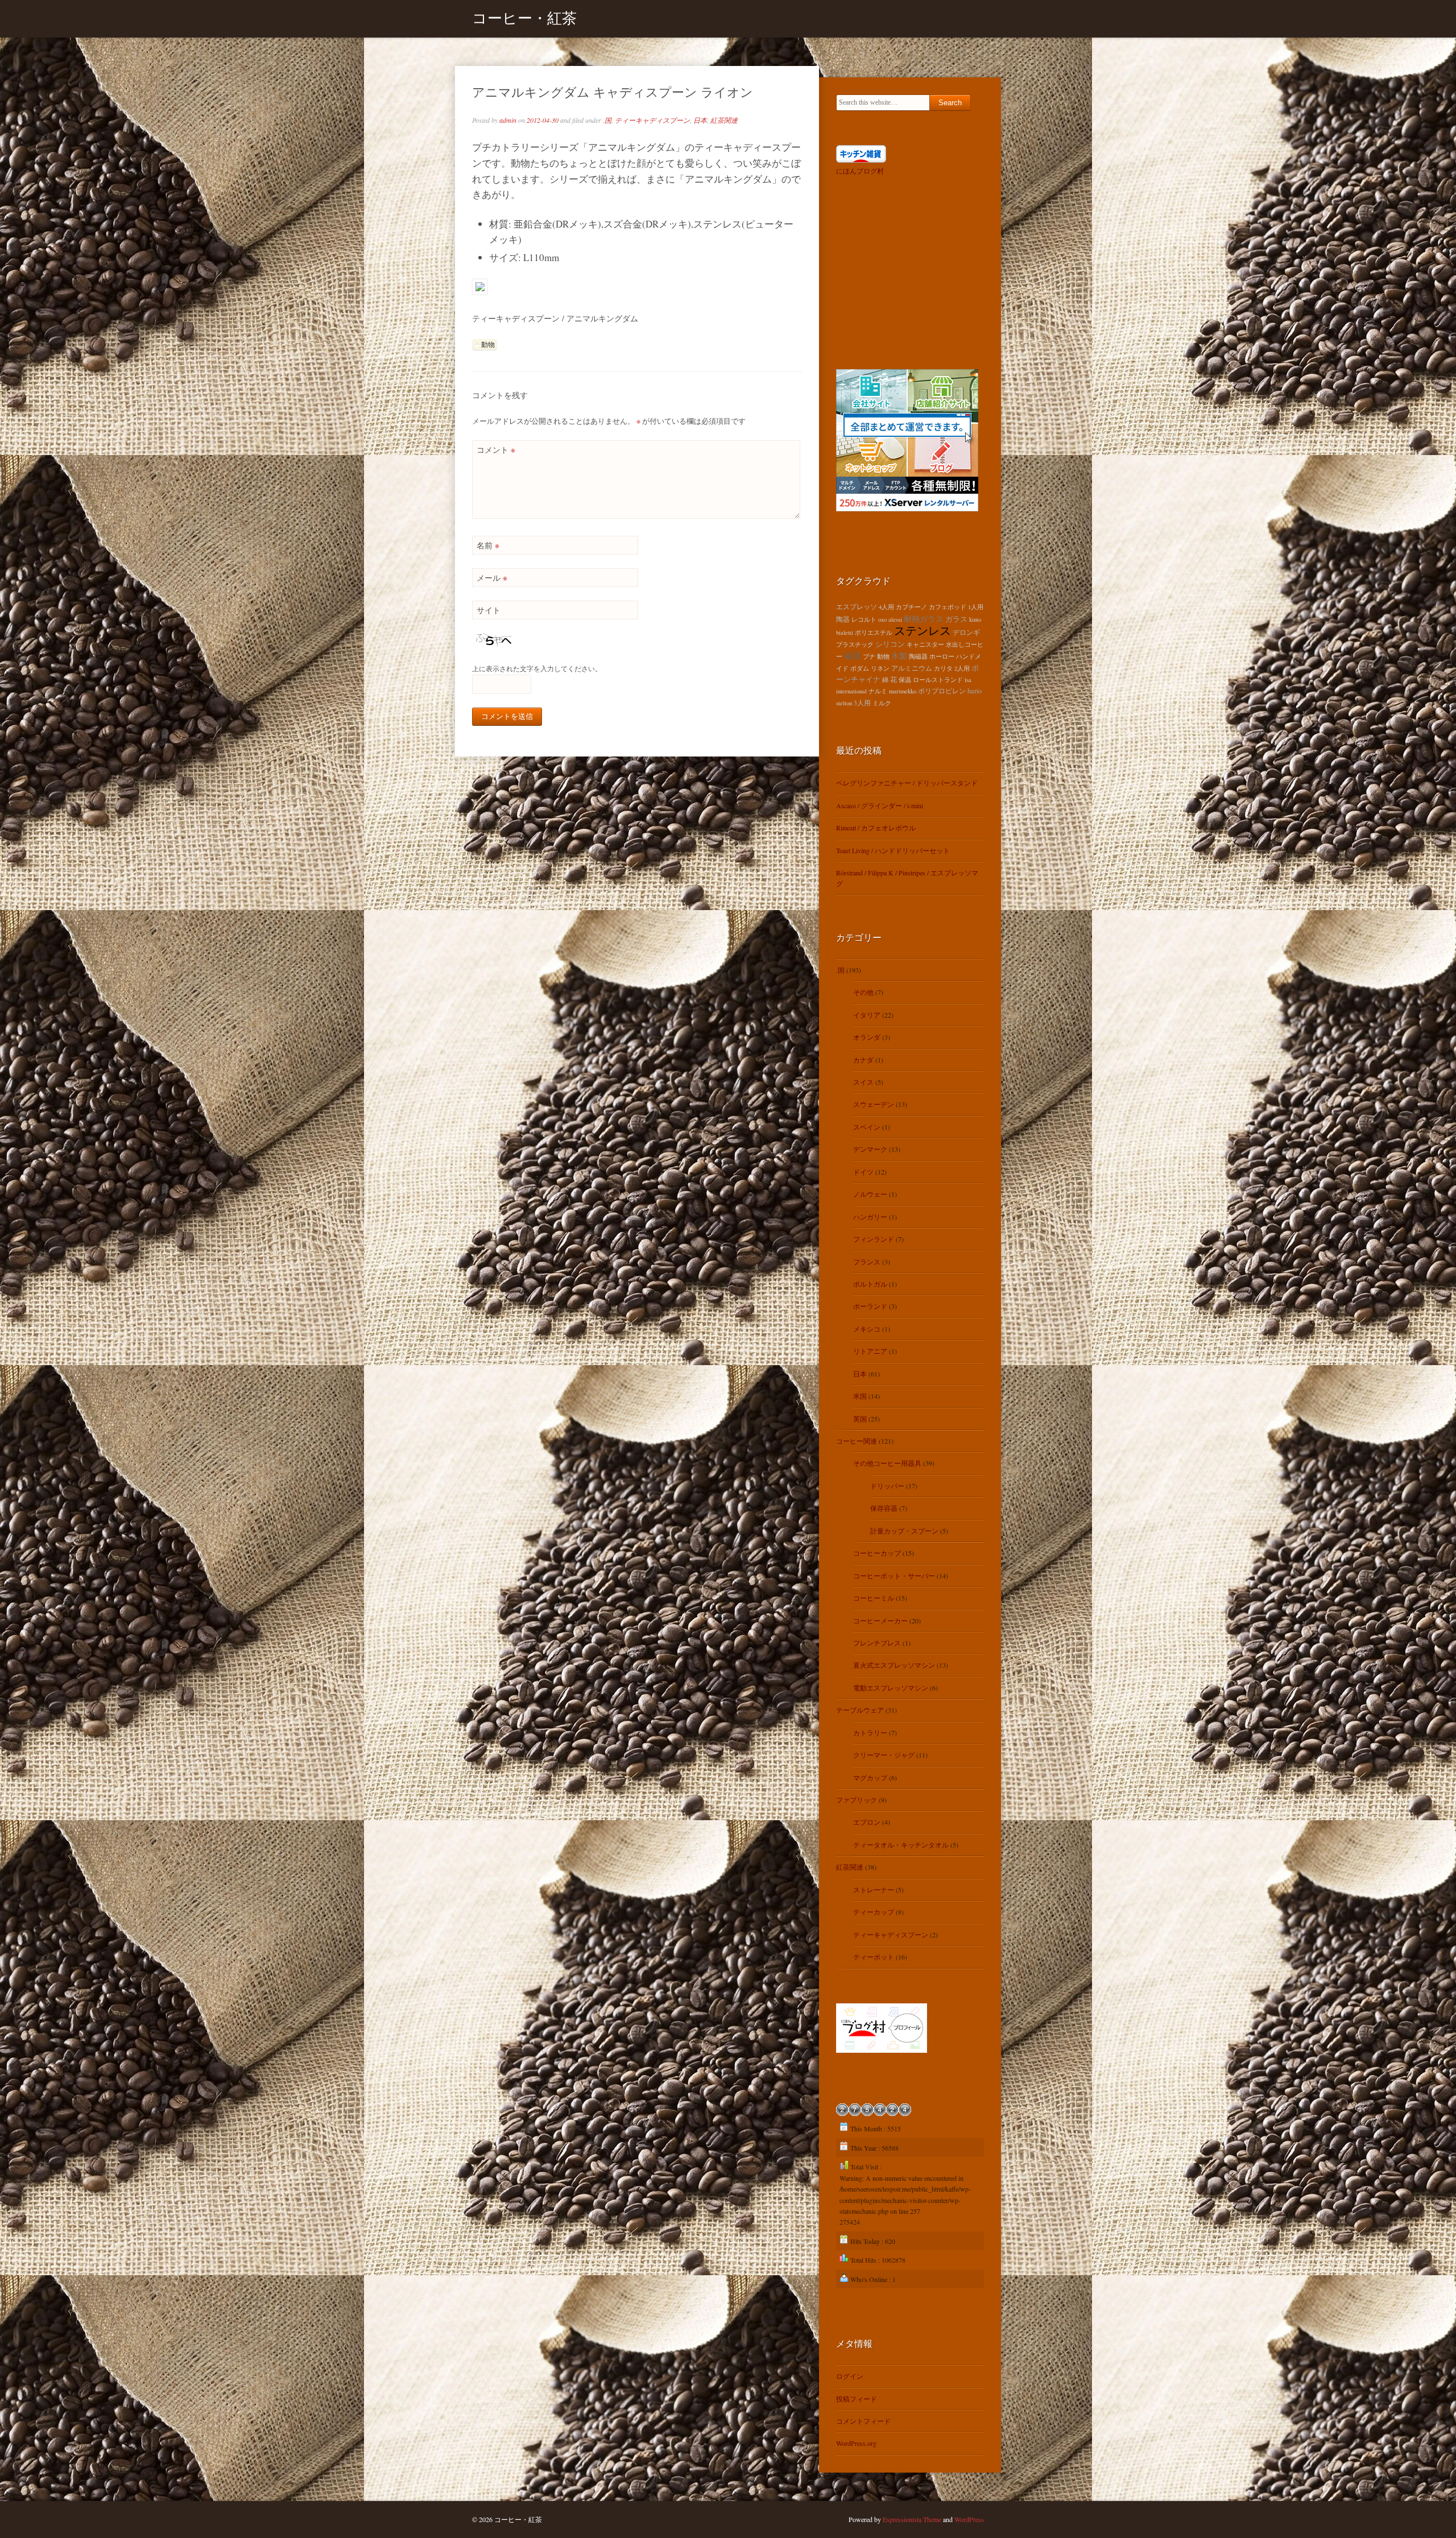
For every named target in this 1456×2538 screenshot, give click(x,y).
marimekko (903, 691)
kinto (975, 619)
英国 (860, 1419)
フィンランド (874, 1239)
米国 (860, 1396)
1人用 (976, 607)
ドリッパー (887, 1486)
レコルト (864, 619)
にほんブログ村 (860, 171)
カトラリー (870, 1733)
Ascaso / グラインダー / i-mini (880, 805)
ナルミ (878, 691)
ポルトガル (870, 1284)
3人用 (862, 703)
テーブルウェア (860, 1710)
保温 (905, 680)
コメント (496, 450)
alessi (895, 619)
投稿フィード (857, 2399)
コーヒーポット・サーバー (894, 1576)
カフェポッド (948, 607)
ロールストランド (938, 680)
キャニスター (925, 644)
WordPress (969, 2519)
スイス (863, 1082)
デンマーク (870, 1149)
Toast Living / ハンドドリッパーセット (893, 850)
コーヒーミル (874, 1598)
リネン (880, 668)
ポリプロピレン (942, 691)
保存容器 (884, 1508)
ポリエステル (874, 633)
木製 (899, 656)
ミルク (882, 703)
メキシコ (867, 1329)
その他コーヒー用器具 (887, 1463)
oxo (882, 619)
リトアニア (870, 1351)
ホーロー (942, 656)
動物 (488, 344)
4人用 (886, 607)
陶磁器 (918, 656)
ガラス (956, 619)
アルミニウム (912, 668)
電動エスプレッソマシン (891, 1688)
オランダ (867, 1037)
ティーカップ (874, 1912)
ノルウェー (870, 1194)
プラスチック (855, 644)
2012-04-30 (543, 120)
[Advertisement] (907, 270)
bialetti (845, 633)
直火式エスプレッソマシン (894, 1665)
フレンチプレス (877, 1643)
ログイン (850, 2376)
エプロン (867, 1822)
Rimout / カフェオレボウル (876, 828)
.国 (607, 120)
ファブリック (857, 1800)
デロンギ (966, 632)
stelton (844, 703)
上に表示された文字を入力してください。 (537, 668)
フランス (867, 1262)
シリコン (890, 644)
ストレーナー (874, 1890)
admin (508, 120)
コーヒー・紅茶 (524, 18)
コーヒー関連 (857, 1441)
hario (975, 691)
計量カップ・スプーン (904, 1531)
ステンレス (923, 631)
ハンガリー (870, 1217)
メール (492, 578)
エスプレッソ (857, 607)
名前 (488, 545)
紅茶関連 (724, 120)
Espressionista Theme (912, 2519)
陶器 (843, 619)
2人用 (962, 668)
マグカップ (870, 1778)
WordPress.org (856, 2443)
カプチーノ (911, 607)
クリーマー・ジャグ (884, 1755)
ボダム (860, 668)
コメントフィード (863, 2421)
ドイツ (863, 1172)
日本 (700, 120)
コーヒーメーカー (880, 1621)
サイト (489, 610)
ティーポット (874, 1957)
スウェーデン (874, 1104)
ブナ (869, 656)
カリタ (943, 668)
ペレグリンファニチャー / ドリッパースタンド (907, 783)
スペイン (867, 1127)
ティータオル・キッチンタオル (901, 1845)
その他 (863, 992)
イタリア (867, 1015)
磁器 (853, 655)
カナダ (863, 1060)
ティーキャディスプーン (652, 120)
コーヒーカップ (877, 1553)
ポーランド (870, 1306)
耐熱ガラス (924, 619)
